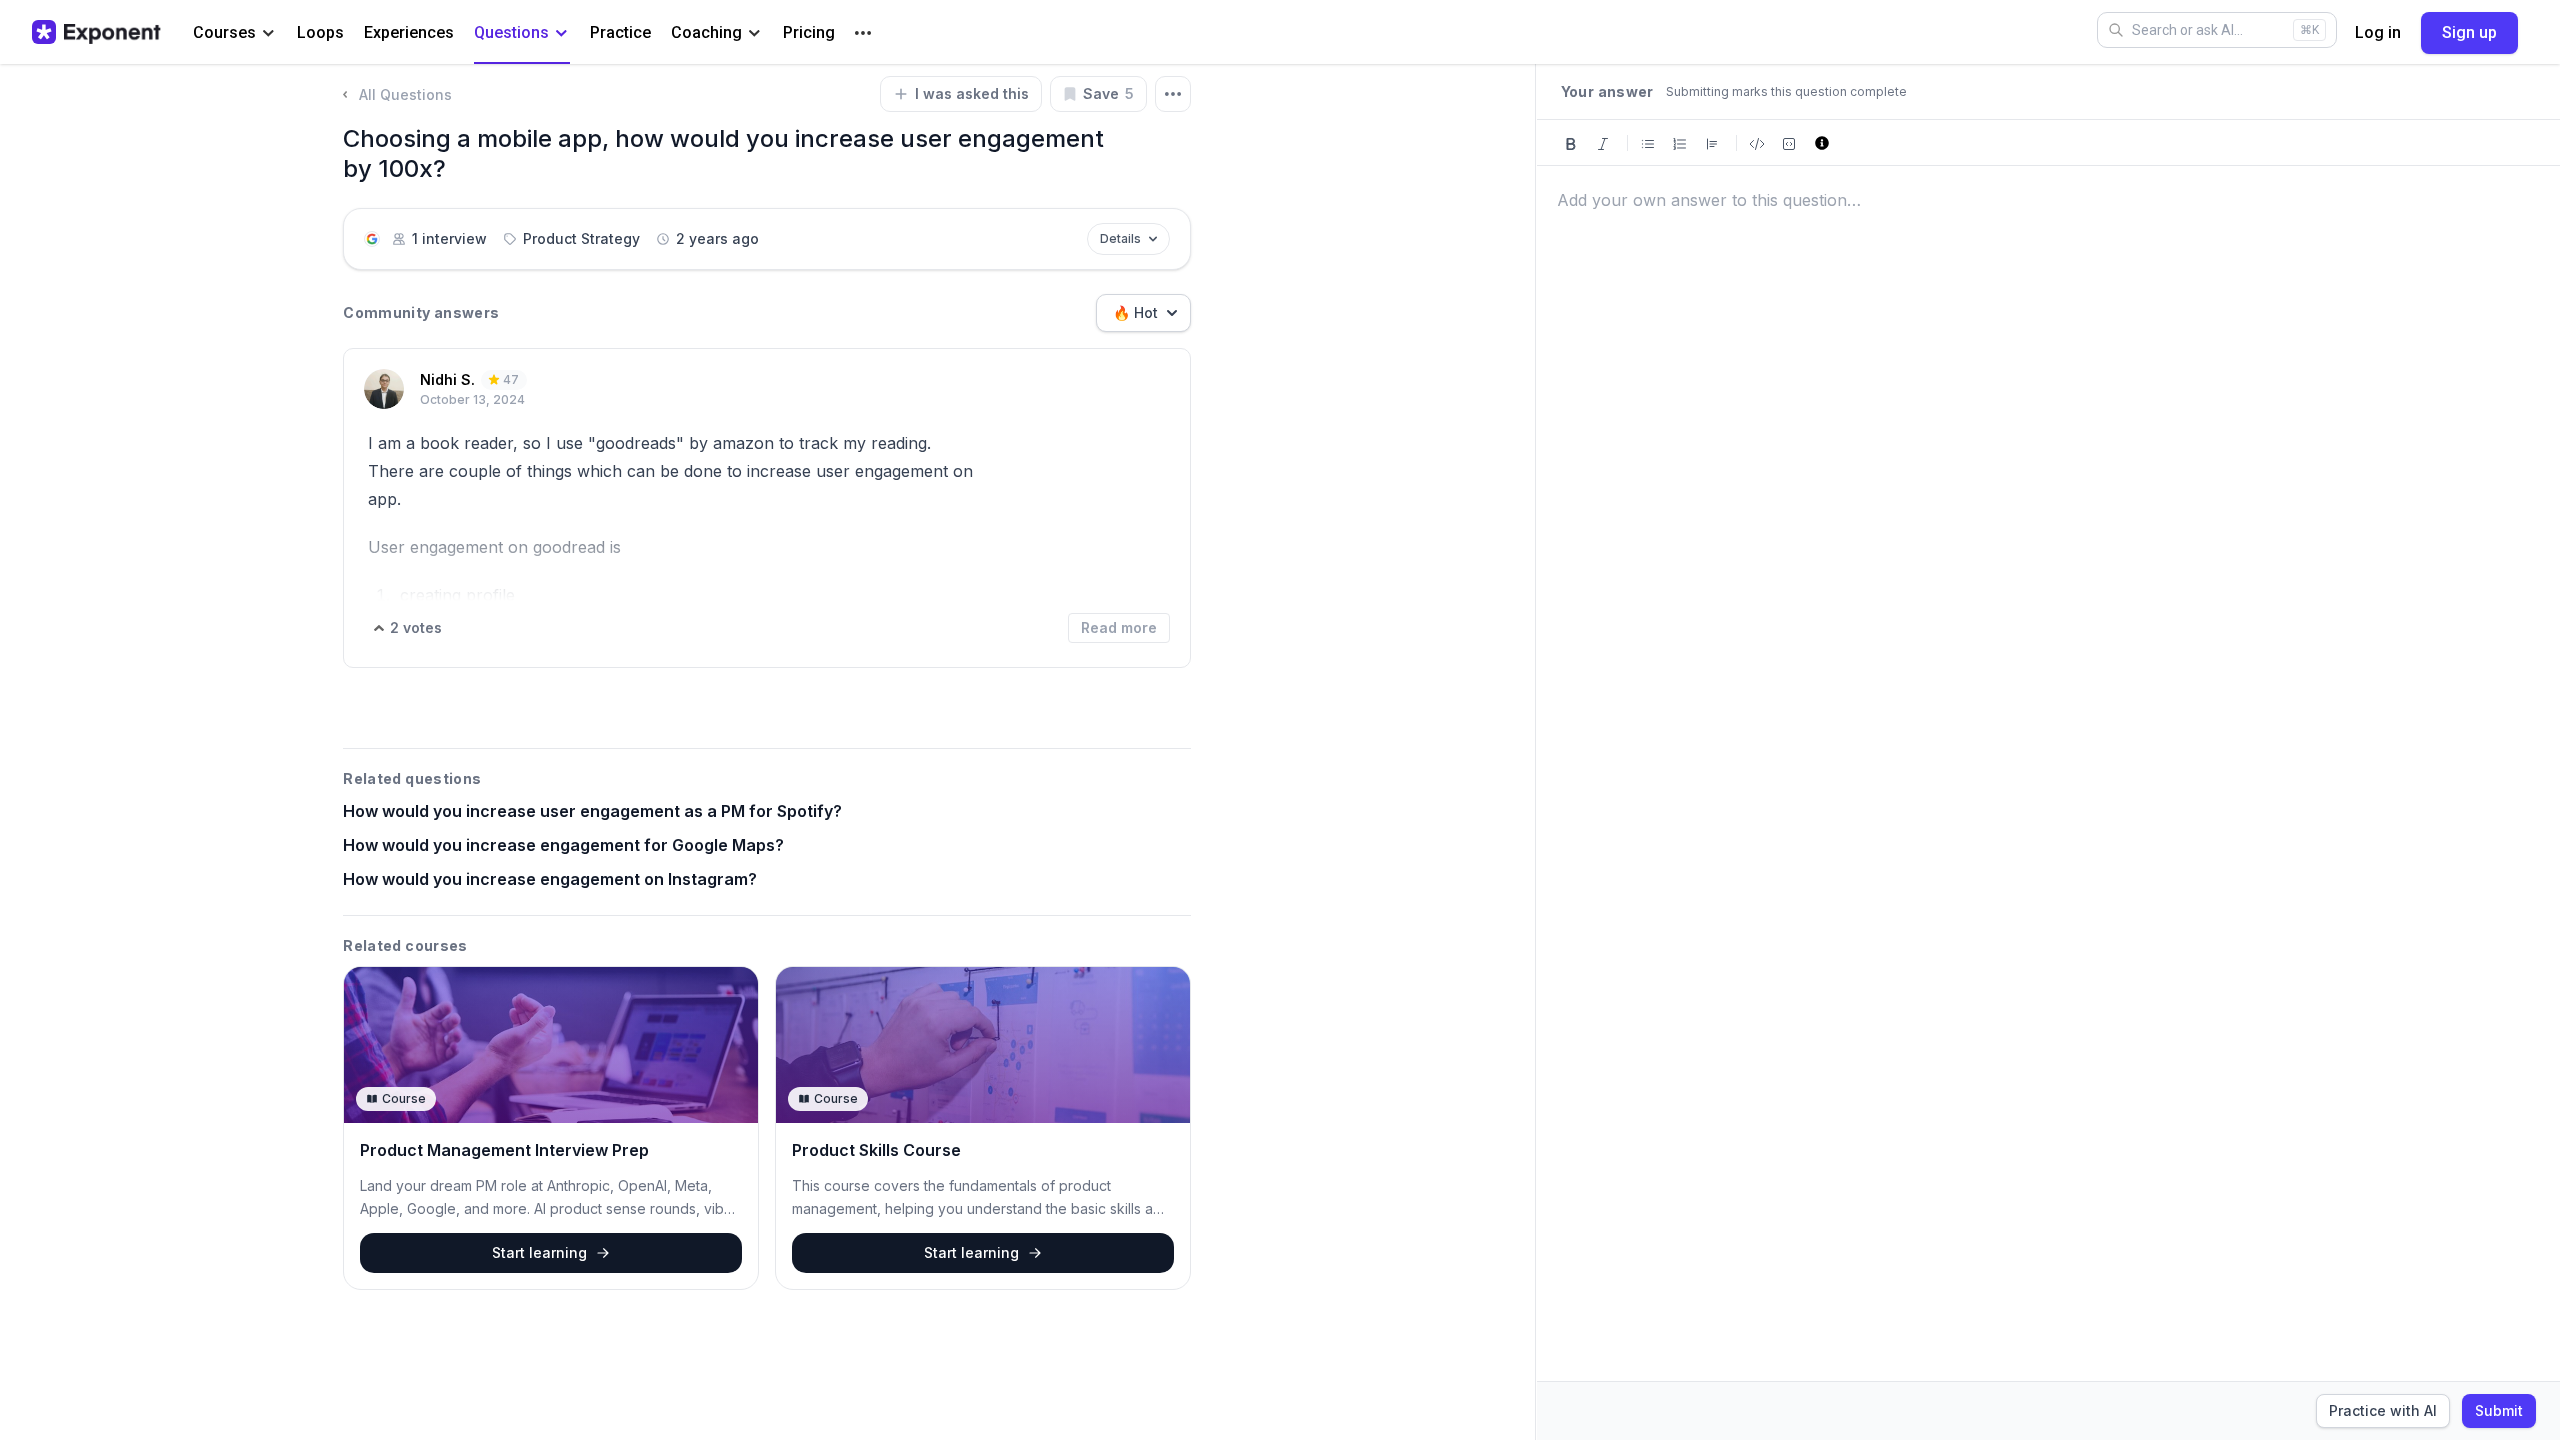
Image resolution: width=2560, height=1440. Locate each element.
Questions (511, 32)
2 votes (416, 627)
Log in (2378, 32)
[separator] (1536, 752)
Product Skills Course (876, 1150)
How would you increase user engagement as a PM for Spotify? (592, 811)
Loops (320, 32)
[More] (863, 33)
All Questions (405, 94)
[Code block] (1789, 142)
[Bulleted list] (1648, 142)
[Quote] (1712, 142)
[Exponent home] (96, 32)
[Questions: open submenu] (561, 33)
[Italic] (1603, 142)
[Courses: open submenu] (268, 33)
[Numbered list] (1680, 142)
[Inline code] (1757, 142)
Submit (2499, 1410)
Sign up (2469, 32)
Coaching (706, 32)
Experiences (409, 32)
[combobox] (1143, 313)
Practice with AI (2383, 1410)
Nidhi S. (447, 379)
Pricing (809, 32)
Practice (620, 32)
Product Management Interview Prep (504, 1150)
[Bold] (1571, 142)
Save (1108, 93)
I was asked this (972, 93)
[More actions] (1173, 94)
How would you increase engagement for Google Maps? (563, 845)
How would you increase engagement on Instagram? (550, 879)
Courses (224, 32)
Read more (1119, 627)
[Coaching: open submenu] (754, 33)
